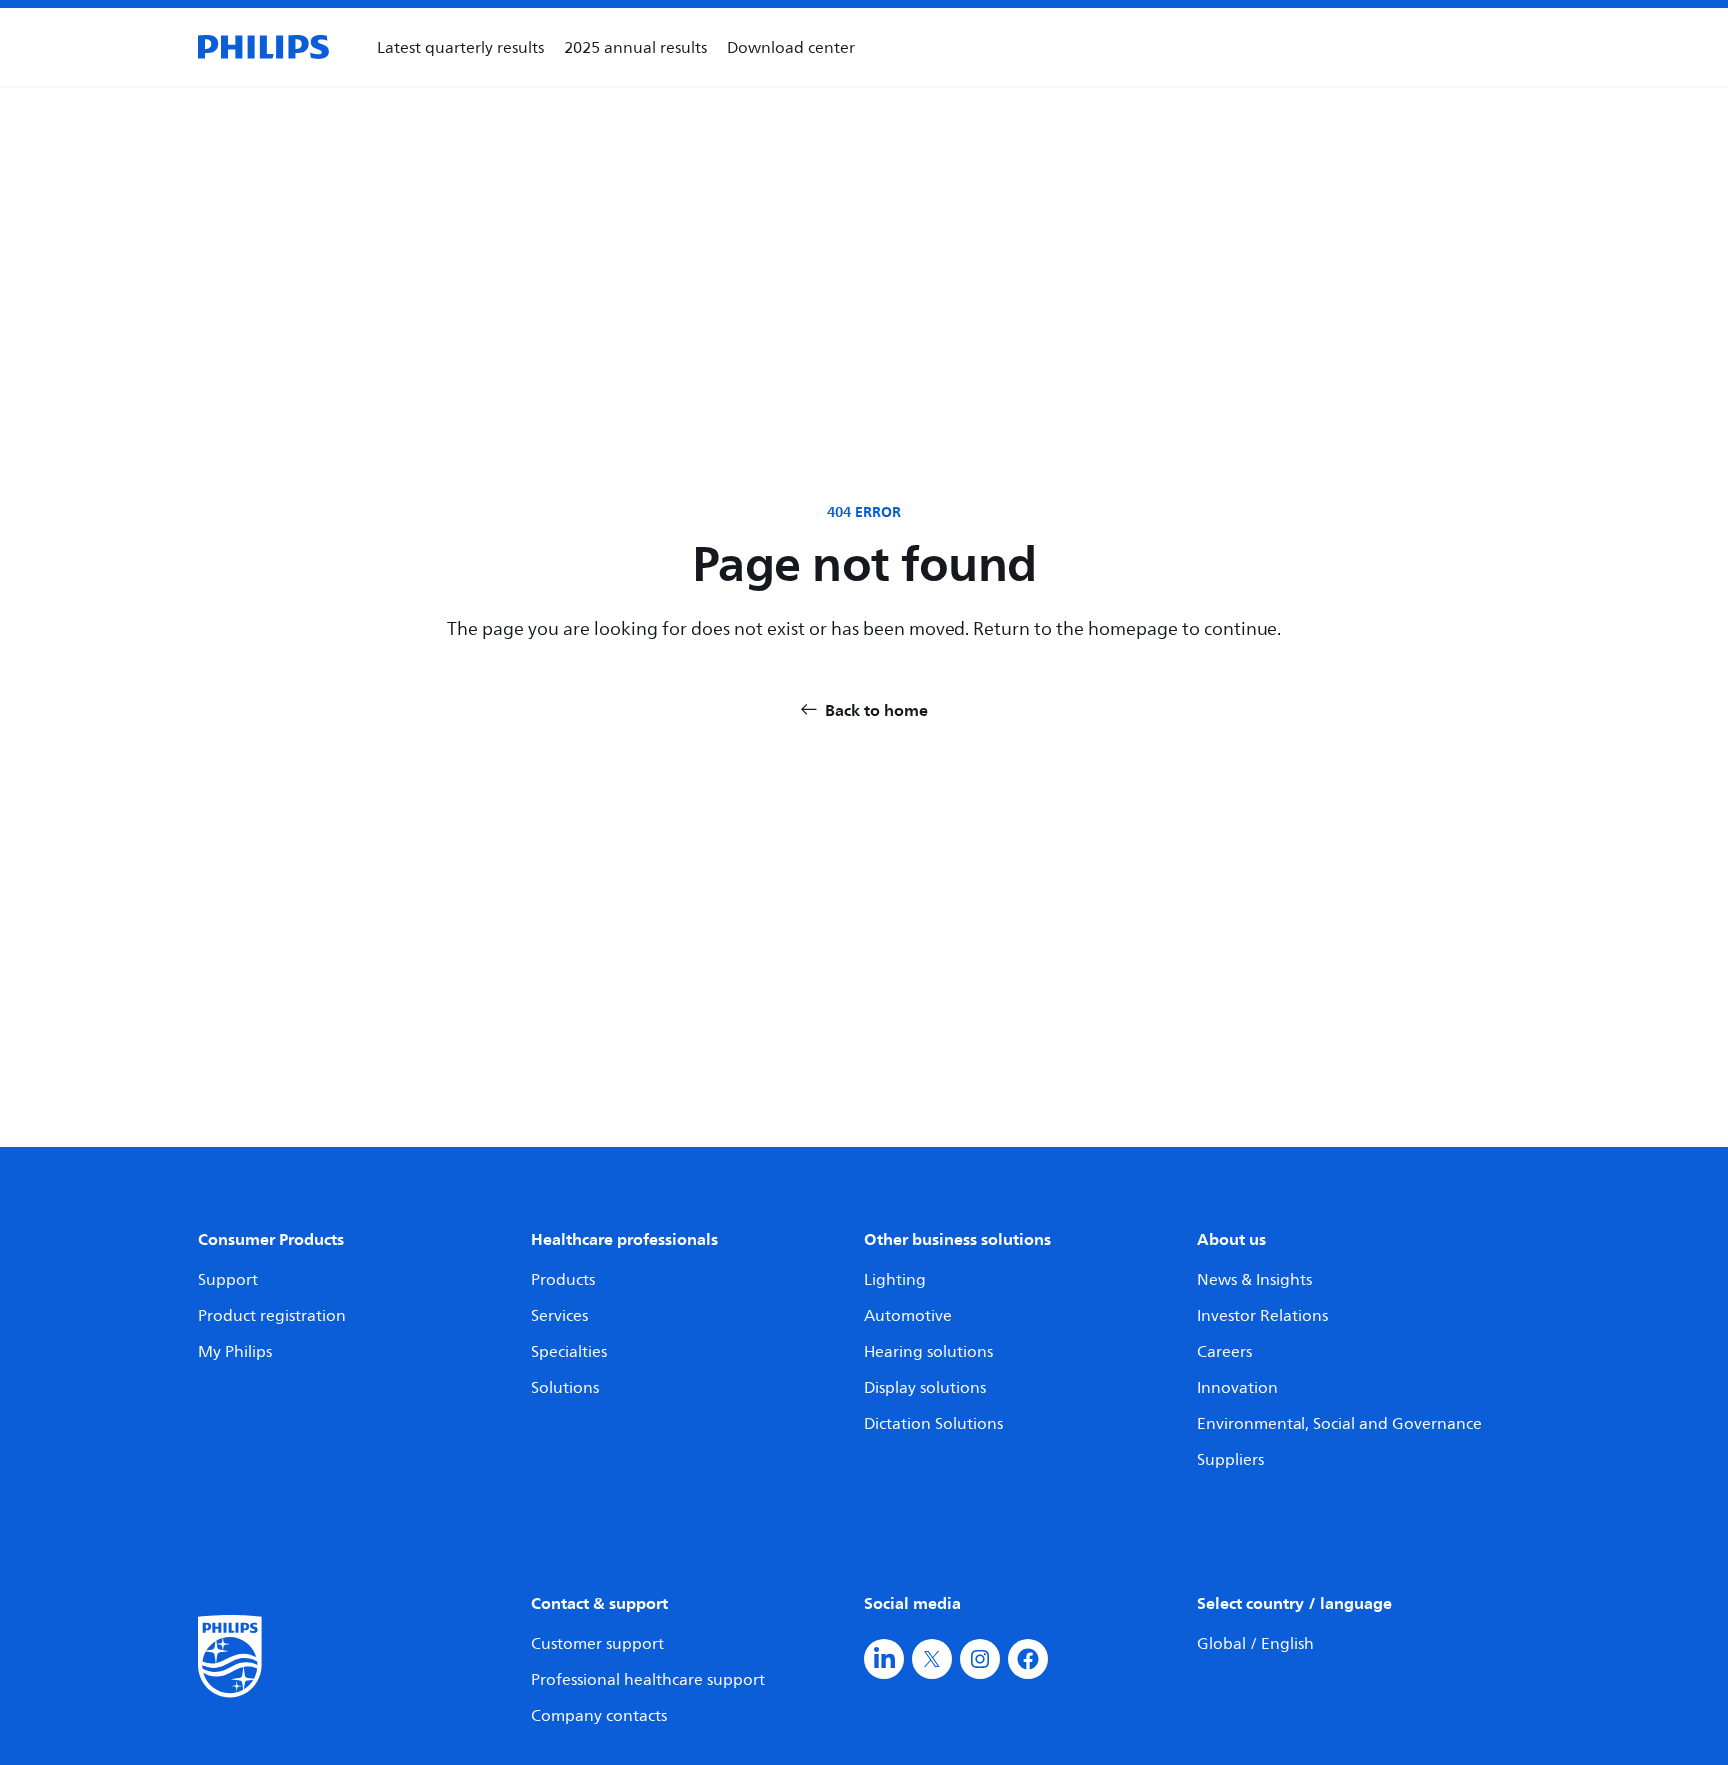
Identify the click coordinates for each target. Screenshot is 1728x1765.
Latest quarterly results (460, 47)
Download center (791, 47)
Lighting (895, 1279)
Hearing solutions (928, 1351)
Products (563, 1279)
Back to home (876, 710)
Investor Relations (1262, 1315)
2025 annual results (635, 47)
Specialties (569, 1351)
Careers (1224, 1351)
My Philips (235, 1351)
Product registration (272, 1315)
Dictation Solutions (933, 1423)
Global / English (1255, 1643)
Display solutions (925, 1387)
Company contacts (599, 1715)
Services (559, 1315)
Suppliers (1230, 1459)
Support (228, 1279)
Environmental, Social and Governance (1339, 1423)
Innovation (1237, 1387)
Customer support (597, 1643)
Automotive (908, 1315)
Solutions (565, 1387)
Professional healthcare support (648, 1679)
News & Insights (1254, 1279)
